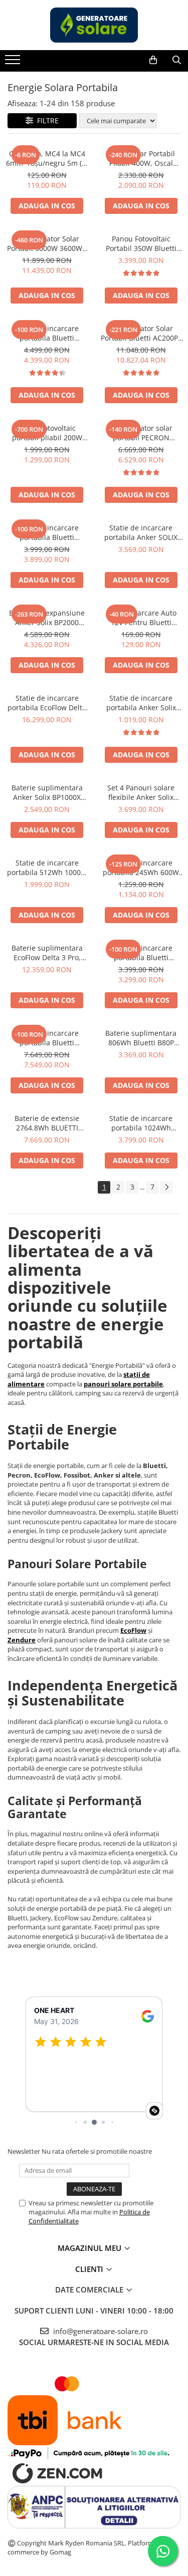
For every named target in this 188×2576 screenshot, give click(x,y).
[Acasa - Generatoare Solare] (94, 25)
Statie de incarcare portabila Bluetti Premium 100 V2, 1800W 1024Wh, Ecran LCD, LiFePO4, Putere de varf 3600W (47, 532)
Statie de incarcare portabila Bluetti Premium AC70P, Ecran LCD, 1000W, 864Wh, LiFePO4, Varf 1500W (141, 953)
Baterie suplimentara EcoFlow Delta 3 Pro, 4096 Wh (47, 953)
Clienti (90, 2269)
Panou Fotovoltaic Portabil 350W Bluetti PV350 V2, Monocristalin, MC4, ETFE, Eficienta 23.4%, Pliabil (141, 243)
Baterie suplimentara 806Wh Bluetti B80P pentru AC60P (141, 1038)
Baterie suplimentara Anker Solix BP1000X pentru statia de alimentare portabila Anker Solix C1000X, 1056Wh (47, 792)
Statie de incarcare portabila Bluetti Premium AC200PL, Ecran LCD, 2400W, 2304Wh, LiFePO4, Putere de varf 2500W (47, 1038)
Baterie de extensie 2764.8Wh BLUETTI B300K (47, 1123)
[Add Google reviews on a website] (154, 2111)
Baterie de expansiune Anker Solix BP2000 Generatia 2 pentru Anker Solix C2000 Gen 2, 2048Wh (47, 618)
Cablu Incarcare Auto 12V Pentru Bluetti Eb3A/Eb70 (141, 618)
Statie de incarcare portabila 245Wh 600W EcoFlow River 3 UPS (141, 868)
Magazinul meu (90, 2248)
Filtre (46, 120)
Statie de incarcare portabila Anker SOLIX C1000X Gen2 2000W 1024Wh (141, 532)
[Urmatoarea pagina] (166, 1187)
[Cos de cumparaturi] (153, 60)
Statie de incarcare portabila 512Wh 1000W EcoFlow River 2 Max (47, 868)
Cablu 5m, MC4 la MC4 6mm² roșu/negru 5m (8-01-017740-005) (47, 158)
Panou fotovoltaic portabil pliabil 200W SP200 (47, 433)
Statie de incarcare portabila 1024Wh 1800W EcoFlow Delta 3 (141, 1123)
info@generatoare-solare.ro (100, 2331)
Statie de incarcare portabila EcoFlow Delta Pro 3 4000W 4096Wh (47, 703)
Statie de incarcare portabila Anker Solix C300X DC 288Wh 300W (141, 703)
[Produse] (14, 63)
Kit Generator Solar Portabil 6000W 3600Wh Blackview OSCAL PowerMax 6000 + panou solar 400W (47, 243)
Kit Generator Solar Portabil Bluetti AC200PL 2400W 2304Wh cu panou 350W (141, 333)
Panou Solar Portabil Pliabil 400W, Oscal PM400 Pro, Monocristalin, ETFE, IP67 (141, 158)
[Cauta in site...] (177, 60)
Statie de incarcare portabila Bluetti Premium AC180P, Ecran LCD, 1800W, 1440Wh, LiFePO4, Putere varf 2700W (47, 333)
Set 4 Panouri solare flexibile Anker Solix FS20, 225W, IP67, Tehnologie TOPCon (141, 792)
